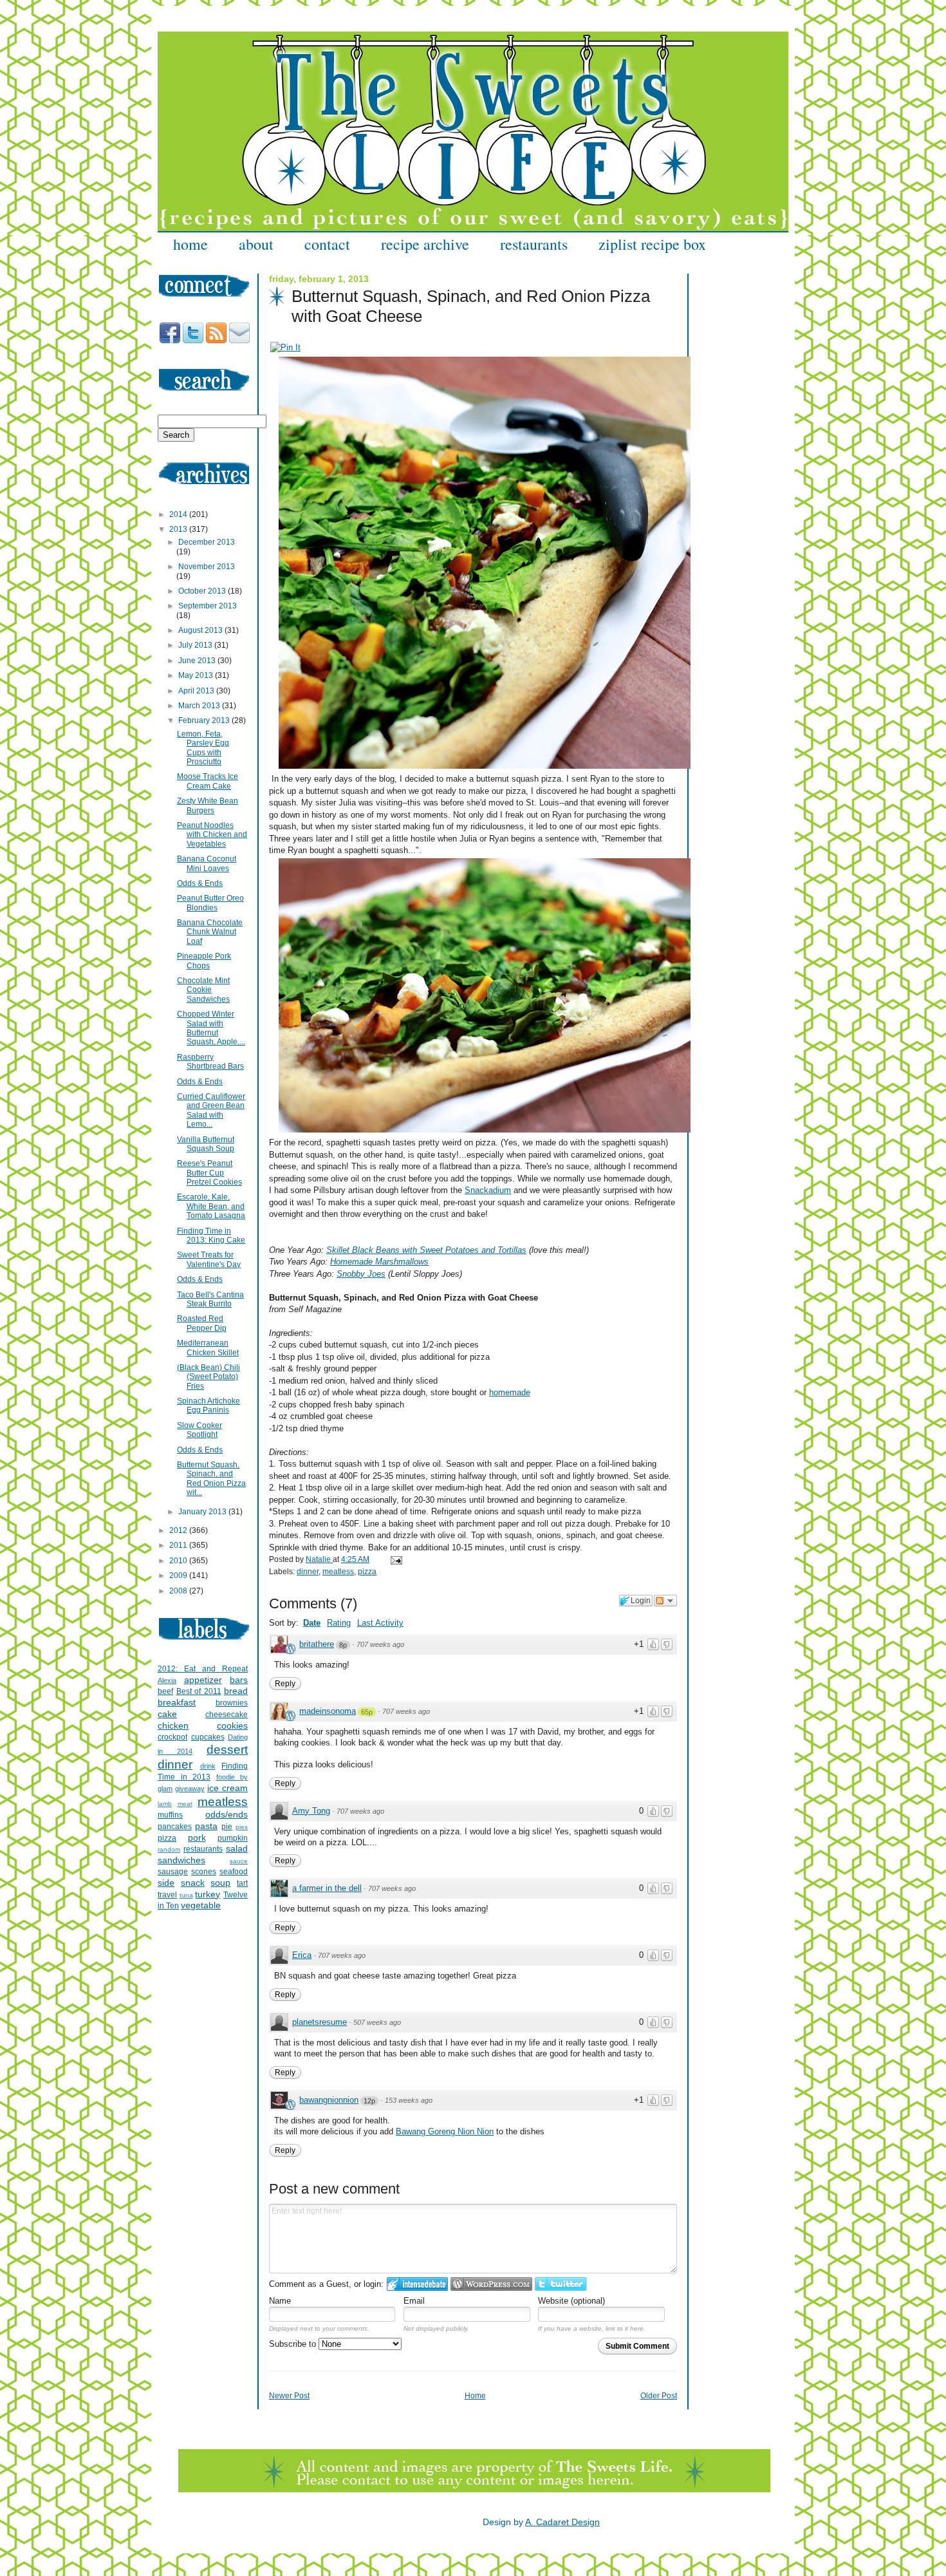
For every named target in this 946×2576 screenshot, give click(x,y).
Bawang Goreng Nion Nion (445, 2131)
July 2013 (196, 645)
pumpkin (233, 1838)
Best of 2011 (199, 1691)
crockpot (172, 1737)
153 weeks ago (409, 2100)
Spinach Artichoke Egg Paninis (209, 1406)
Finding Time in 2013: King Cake (211, 1236)
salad (237, 1848)
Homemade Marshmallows (379, 1262)
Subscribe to (294, 2344)
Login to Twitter (561, 2284)
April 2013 (197, 691)
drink (208, 1766)
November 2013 (207, 567)
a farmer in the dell (327, 1888)
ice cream (227, 1788)
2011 (179, 1545)
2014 (179, 514)
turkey (208, 1894)
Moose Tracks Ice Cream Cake (208, 781)
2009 (179, 1575)
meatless (338, 1572)
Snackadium (488, 1190)
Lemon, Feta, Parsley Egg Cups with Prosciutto (203, 748)
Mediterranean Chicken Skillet (208, 1348)
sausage (173, 1872)
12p (369, 2101)
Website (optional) (571, 2301)
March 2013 (200, 706)
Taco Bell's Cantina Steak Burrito (210, 1299)
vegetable (201, 1905)
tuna (186, 1895)
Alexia (167, 1680)
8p (343, 1645)
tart (242, 1883)
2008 (179, 1591)
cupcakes (208, 1737)
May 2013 (197, 675)
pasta (206, 1826)
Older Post (659, 2396)
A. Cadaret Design (562, 2522)
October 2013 (203, 591)
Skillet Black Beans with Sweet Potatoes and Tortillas (426, 1250)
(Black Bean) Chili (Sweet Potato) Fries (209, 1377)
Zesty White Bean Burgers (208, 805)
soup (220, 1883)
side (166, 1883)
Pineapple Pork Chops (204, 961)
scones (204, 1872)
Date (312, 1623)
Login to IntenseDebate (417, 2284)
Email (414, 2301)
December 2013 (207, 542)
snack (193, 1883)
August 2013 (201, 630)
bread (236, 1691)
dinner (308, 1572)
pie (227, 1827)
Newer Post (289, 2396)
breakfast (177, 1702)
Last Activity (380, 1623)
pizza (367, 1572)
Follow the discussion (665, 1601)
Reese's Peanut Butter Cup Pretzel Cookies (209, 1173)
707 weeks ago (380, 1644)
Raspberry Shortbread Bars (210, 1062)
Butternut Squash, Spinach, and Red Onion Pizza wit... (211, 1479)
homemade (510, 1392)
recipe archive (425, 244)
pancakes (175, 1827)
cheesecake (227, 1715)
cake (167, 1714)
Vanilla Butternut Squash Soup (206, 1144)
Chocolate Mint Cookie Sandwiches (203, 990)
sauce (239, 1861)
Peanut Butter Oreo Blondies (210, 903)
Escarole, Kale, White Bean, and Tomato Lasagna (211, 1206)
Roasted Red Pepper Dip (202, 1323)
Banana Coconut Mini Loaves (207, 863)
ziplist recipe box (652, 244)
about (256, 244)
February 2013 (205, 720)
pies (242, 1827)
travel (167, 1895)
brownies (232, 1703)
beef (165, 1691)
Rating (339, 1623)
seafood (234, 1872)
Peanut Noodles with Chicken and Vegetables (212, 835)
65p (367, 1712)
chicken (173, 1725)
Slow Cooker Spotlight (199, 1430)
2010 (179, 1561)
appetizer (203, 1680)
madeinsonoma (328, 1711)
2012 (179, 1530)
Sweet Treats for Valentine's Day (209, 1259)
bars (239, 1680)
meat (185, 1804)
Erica (302, 1955)
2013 (179, 529)
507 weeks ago (377, 2022)
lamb (165, 1804)
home (190, 244)
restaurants (534, 244)
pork (197, 1838)
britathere (317, 1644)
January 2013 (203, 1512)
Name (280, 2301)
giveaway (190, 1789)
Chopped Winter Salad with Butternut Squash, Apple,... (211, 1028)
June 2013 (198, 661)
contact (327, 244)
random (169, 1849)
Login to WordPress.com (491, 2284)
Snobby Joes (361, 1274)
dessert (227, 1750)
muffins (170, 1815)
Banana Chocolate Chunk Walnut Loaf (210, 932)
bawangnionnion (329, 2100)
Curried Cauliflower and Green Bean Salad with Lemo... (211, 1110)
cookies (232, 1725)
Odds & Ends (200, 883)
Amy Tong (311, 1811)
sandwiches (181, 1860)
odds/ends (227, 1814)
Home (475, 2396)
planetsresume (320, 2022)
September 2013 (208, 606)
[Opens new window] (285, 347)
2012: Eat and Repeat (203, 1669)
